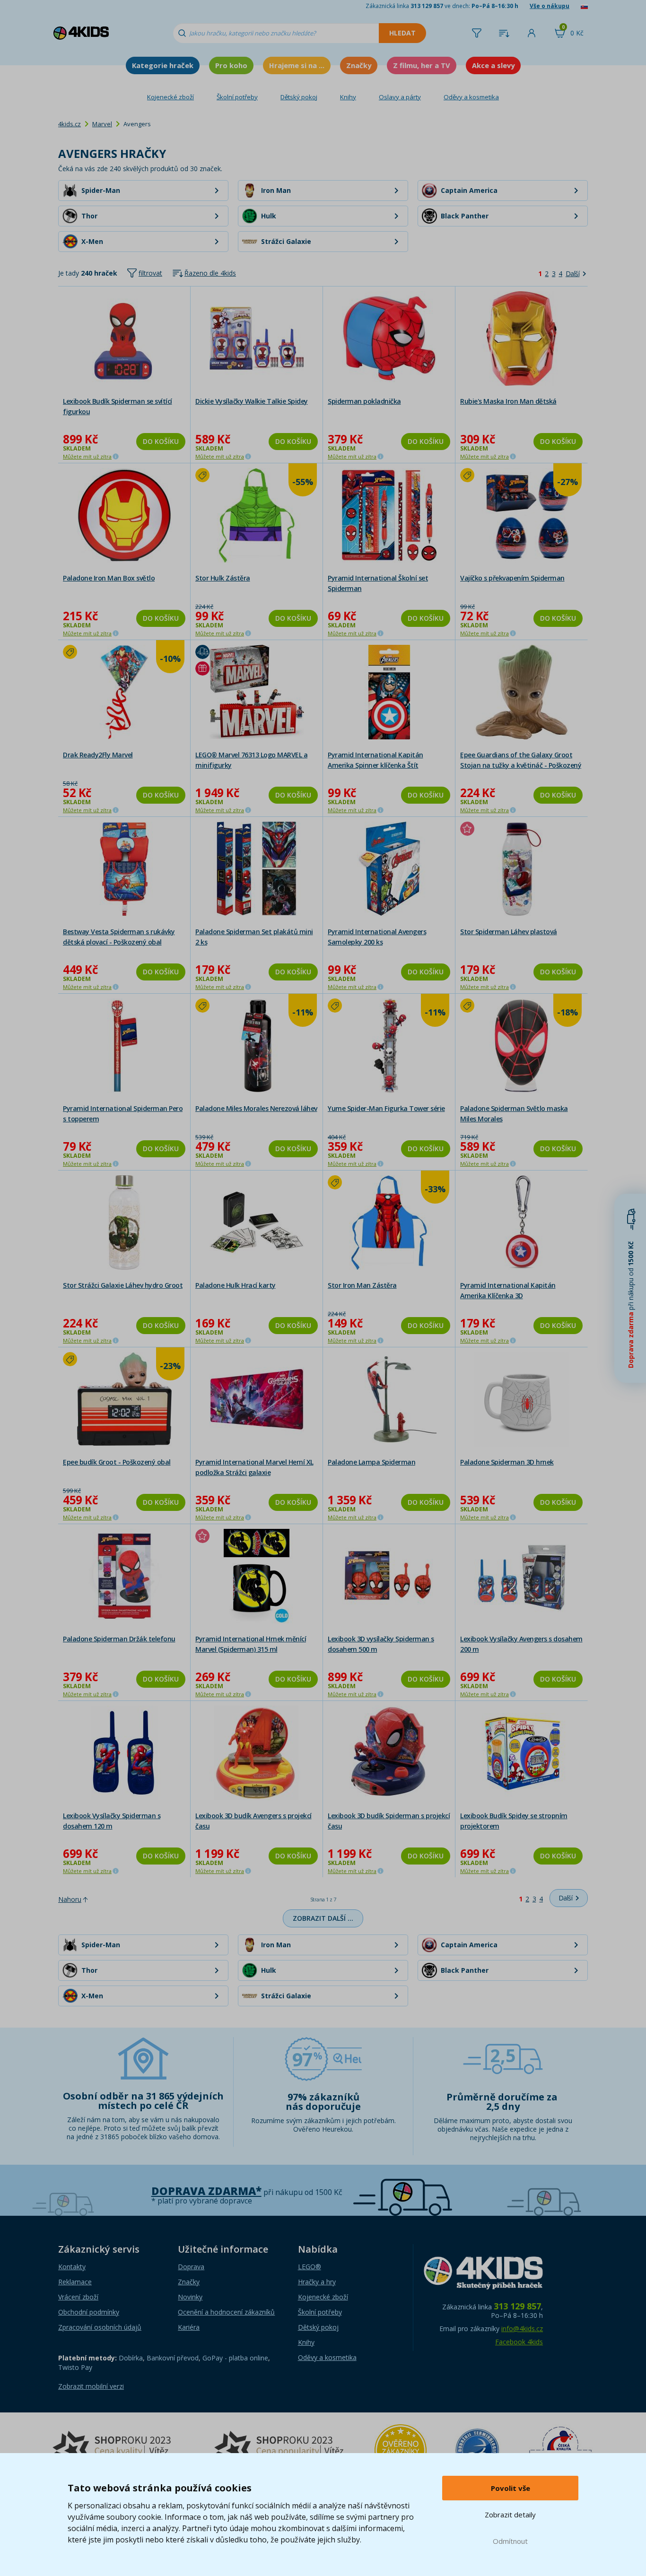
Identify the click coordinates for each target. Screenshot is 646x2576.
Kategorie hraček (163, 65)
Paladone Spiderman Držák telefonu (119, 1639)
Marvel (102, 124)
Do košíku (161, 441)
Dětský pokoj (299, 97)
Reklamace (75, 2282)
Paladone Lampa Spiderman (371, 1462)
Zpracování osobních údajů (100, 2327)
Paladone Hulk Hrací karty (236, 1285)
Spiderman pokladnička (364, 401)
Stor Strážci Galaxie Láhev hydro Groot (123, 1285)
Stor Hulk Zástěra (223, 578)
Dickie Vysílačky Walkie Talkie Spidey (252, 401)
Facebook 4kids (519, 2342)
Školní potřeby (237, 97)
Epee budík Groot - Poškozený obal (117, 1462)
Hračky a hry (317, 2282)
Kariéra (189, 2327)
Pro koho (231, 65)
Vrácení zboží (78, 2297)
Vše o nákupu (550, 6)
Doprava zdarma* (206, 2191)
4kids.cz (70, 124)
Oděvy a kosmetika (471, 97)
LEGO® (310, 2267)
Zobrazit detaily (510, 2515)
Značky (359, 65)
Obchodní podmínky (89, 2312)
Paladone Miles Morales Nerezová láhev (256, 1108)
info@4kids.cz (522, 2329)
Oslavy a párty (400, 97)
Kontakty (72, 2267)
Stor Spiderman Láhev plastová (509, 932)
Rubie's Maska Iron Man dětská (508, 401)
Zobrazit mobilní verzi (91, 2386)
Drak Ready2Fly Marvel (98, 755)
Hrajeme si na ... (297, 65)
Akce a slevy (493, 65)
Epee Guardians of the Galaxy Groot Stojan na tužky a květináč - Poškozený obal (521, 765)
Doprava (191, 2267)
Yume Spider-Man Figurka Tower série (386, 1108)
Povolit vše (511, 2488)
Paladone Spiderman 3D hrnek (507, 1462)
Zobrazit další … (323, 1918)
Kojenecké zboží (170, 97)
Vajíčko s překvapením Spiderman (512, 578)
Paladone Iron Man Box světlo (109, 578)
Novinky (190, 2297)
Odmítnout (510, 2541)
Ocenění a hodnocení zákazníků (226, 2312)
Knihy (348, 97)
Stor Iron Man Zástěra (362, 1285)
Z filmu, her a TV (422, 65)
